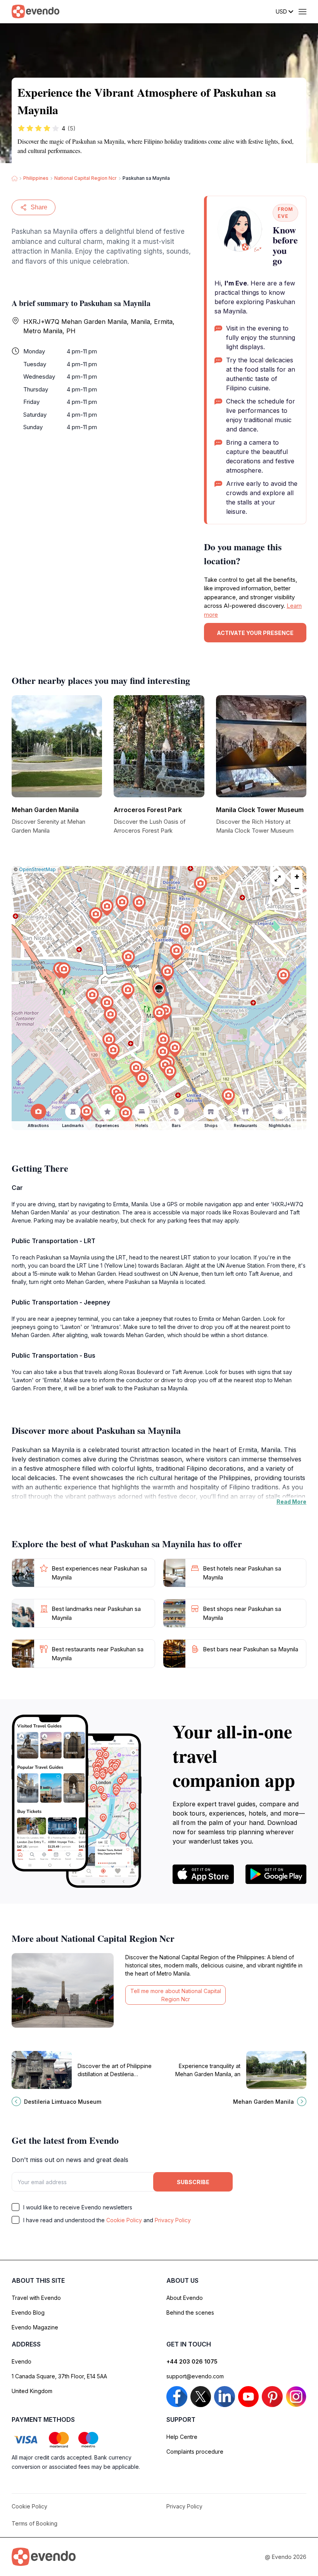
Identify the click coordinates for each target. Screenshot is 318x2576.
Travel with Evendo (36, 2298)
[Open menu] (302, 12)
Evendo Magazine (35, 2327)
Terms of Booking (35, 2523)
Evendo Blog (28, 2312)
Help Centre (182, 2437)
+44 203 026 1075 (192, 2361)
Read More (291, 1502)
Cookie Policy (124, 2220)
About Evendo (185, 2298)
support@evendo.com (195, 2376)
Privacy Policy (173, 2220)
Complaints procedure (195, 2452)
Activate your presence (255, 633)
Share (39, 207)
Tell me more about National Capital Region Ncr (176, 1995)
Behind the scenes (190, 2312)
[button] (159, 991)
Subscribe (193, 2182)
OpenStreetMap (37, 869)
